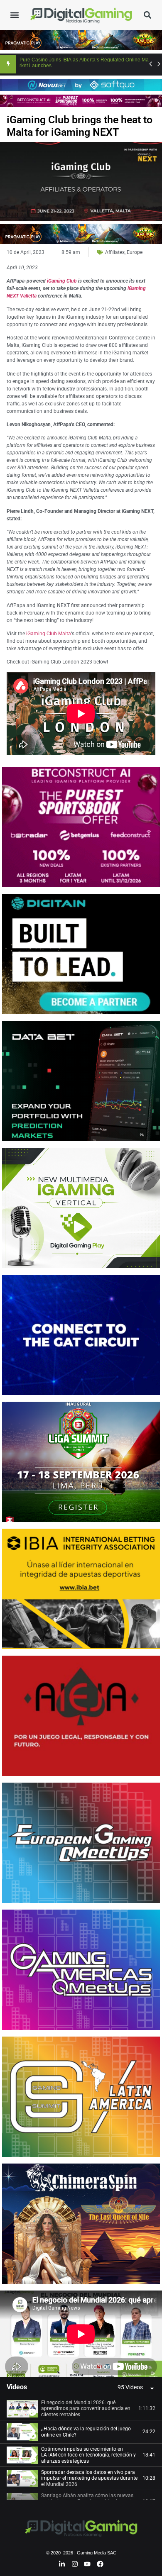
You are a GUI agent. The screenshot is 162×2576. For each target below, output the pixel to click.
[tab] (81, 2409)
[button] (15, 15)
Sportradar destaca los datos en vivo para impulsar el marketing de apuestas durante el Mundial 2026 (89, 2478)
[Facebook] (100, 2564)
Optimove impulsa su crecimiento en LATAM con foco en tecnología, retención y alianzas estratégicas (88, 2455)
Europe (135, 252)
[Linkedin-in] (62, 2564)
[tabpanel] (81, 2334)
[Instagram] (75, 2564)
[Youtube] (88, 2564)
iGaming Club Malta (49, 634)
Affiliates (115, 252)
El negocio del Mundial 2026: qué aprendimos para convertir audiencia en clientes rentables (86, 2409)
